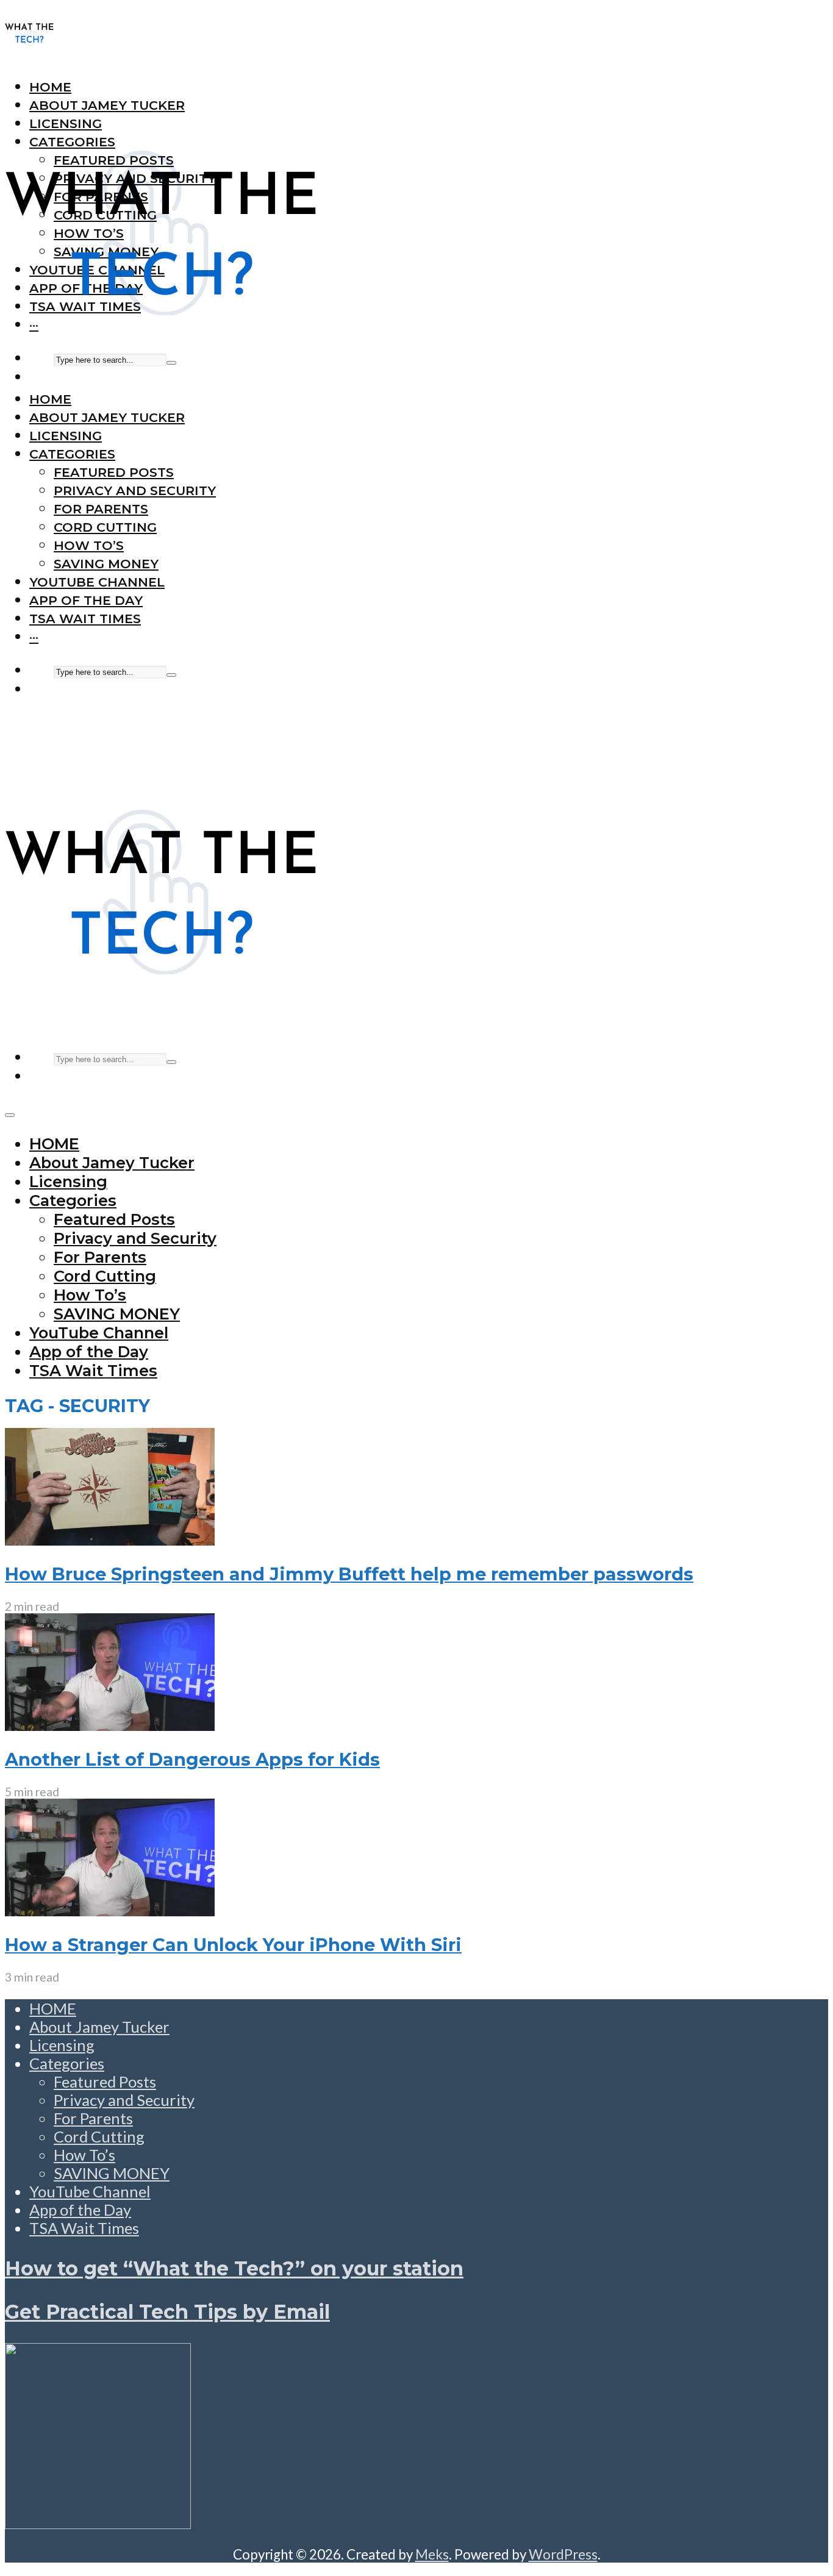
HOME (50, 399)
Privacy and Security (135, 491)
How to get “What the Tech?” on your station (234, 2268)
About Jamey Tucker (107, 417)
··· (34, 637)
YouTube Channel (97, 582)
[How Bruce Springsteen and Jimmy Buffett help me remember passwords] (110, 1540)
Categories (72, 454)
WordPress (563, 2554)
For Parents (101, 509)
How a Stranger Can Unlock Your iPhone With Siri (233, 1945)
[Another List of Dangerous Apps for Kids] (110, 1725)
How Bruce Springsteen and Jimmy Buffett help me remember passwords (349, 1574)
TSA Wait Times (85, 619)
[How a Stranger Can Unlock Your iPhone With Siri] (110, 1910)
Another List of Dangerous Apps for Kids (192, 1759)
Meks (432, 2554)
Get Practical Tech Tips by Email (167, 2312)
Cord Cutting (105, 527)
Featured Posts (114, 472)
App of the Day (86, 600)
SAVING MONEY (106, 564)
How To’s (89, 545)
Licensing (66, 436)
